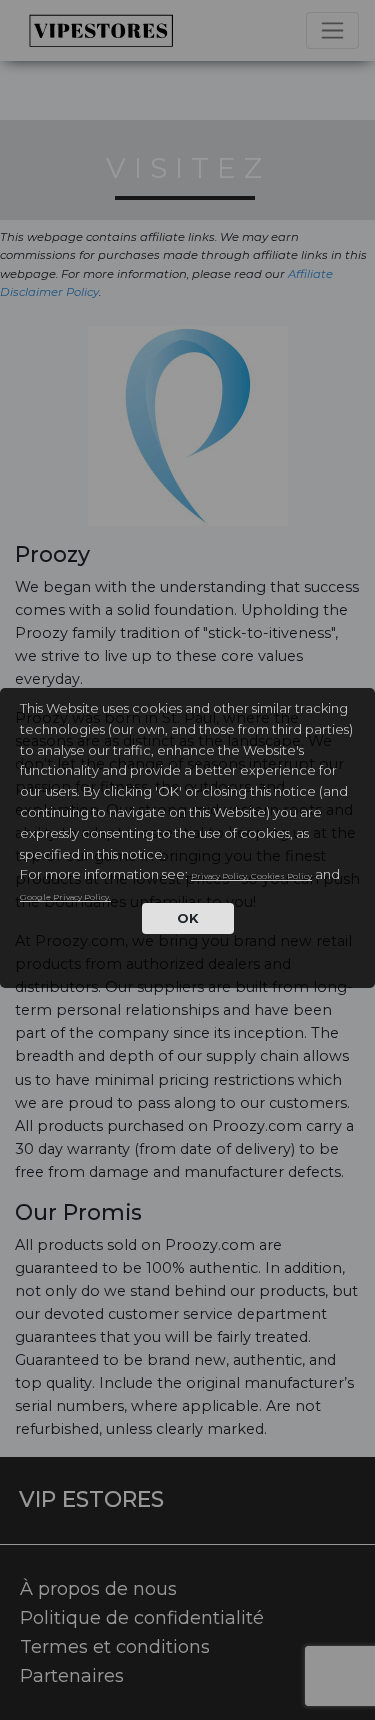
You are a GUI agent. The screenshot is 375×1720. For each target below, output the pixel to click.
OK (188, 918)
